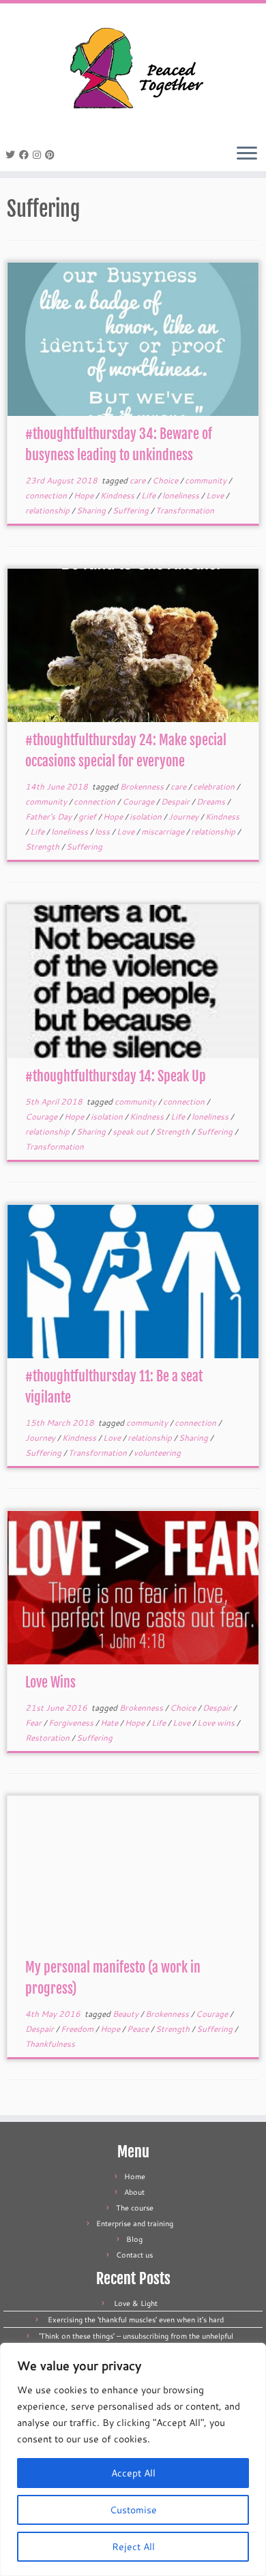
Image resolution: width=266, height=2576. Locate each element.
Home (135, 2176)
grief (88, 817)
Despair (176, 802)
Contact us (134, 2255)
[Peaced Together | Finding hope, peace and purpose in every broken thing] (133, 70)
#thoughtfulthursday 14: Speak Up (116, 1076)
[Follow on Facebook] (26, 155)
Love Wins (50, 1682)
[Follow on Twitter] (12, 155)
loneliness (182, 495)
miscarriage (164, 832)
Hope (85, 495)
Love (216, 495)
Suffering (132, 510)
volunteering (157, 1453)
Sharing (92, 510)
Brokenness (143, 787)
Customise (133, 2510)
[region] (133, 2459)
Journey (184, 817)
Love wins (217, 1723)
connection (47, 495)
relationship (48, 510)
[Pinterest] (52, 155)
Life (149, 495)
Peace (139, 2029)
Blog (134, 2239)
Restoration (48, 1738)
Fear (34, 1723)
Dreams (212, 802)
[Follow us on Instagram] (39, 155)
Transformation (185, 510)
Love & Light (136, 2303)
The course (135, 2208)
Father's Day (49, 817)
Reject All (133, 2547)
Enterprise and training (135, 2223)
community (207, 480)
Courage (139, 802)
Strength (43, 847)
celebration (215, 787)
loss (103, 832)
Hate (110, 1723)
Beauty (127, 2014)
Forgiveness (72, 1723)
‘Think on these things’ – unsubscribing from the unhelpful (136, 2336)
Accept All (133, 2473)
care (138, 480)
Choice (166, 480)
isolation (147, 817)
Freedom (78, 2029)
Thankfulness (50, 2044)
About (134, 2192)
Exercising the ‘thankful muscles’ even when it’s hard (136, 2320)
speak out (132, 1132)
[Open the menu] (247, 154)
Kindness (118, 495)
